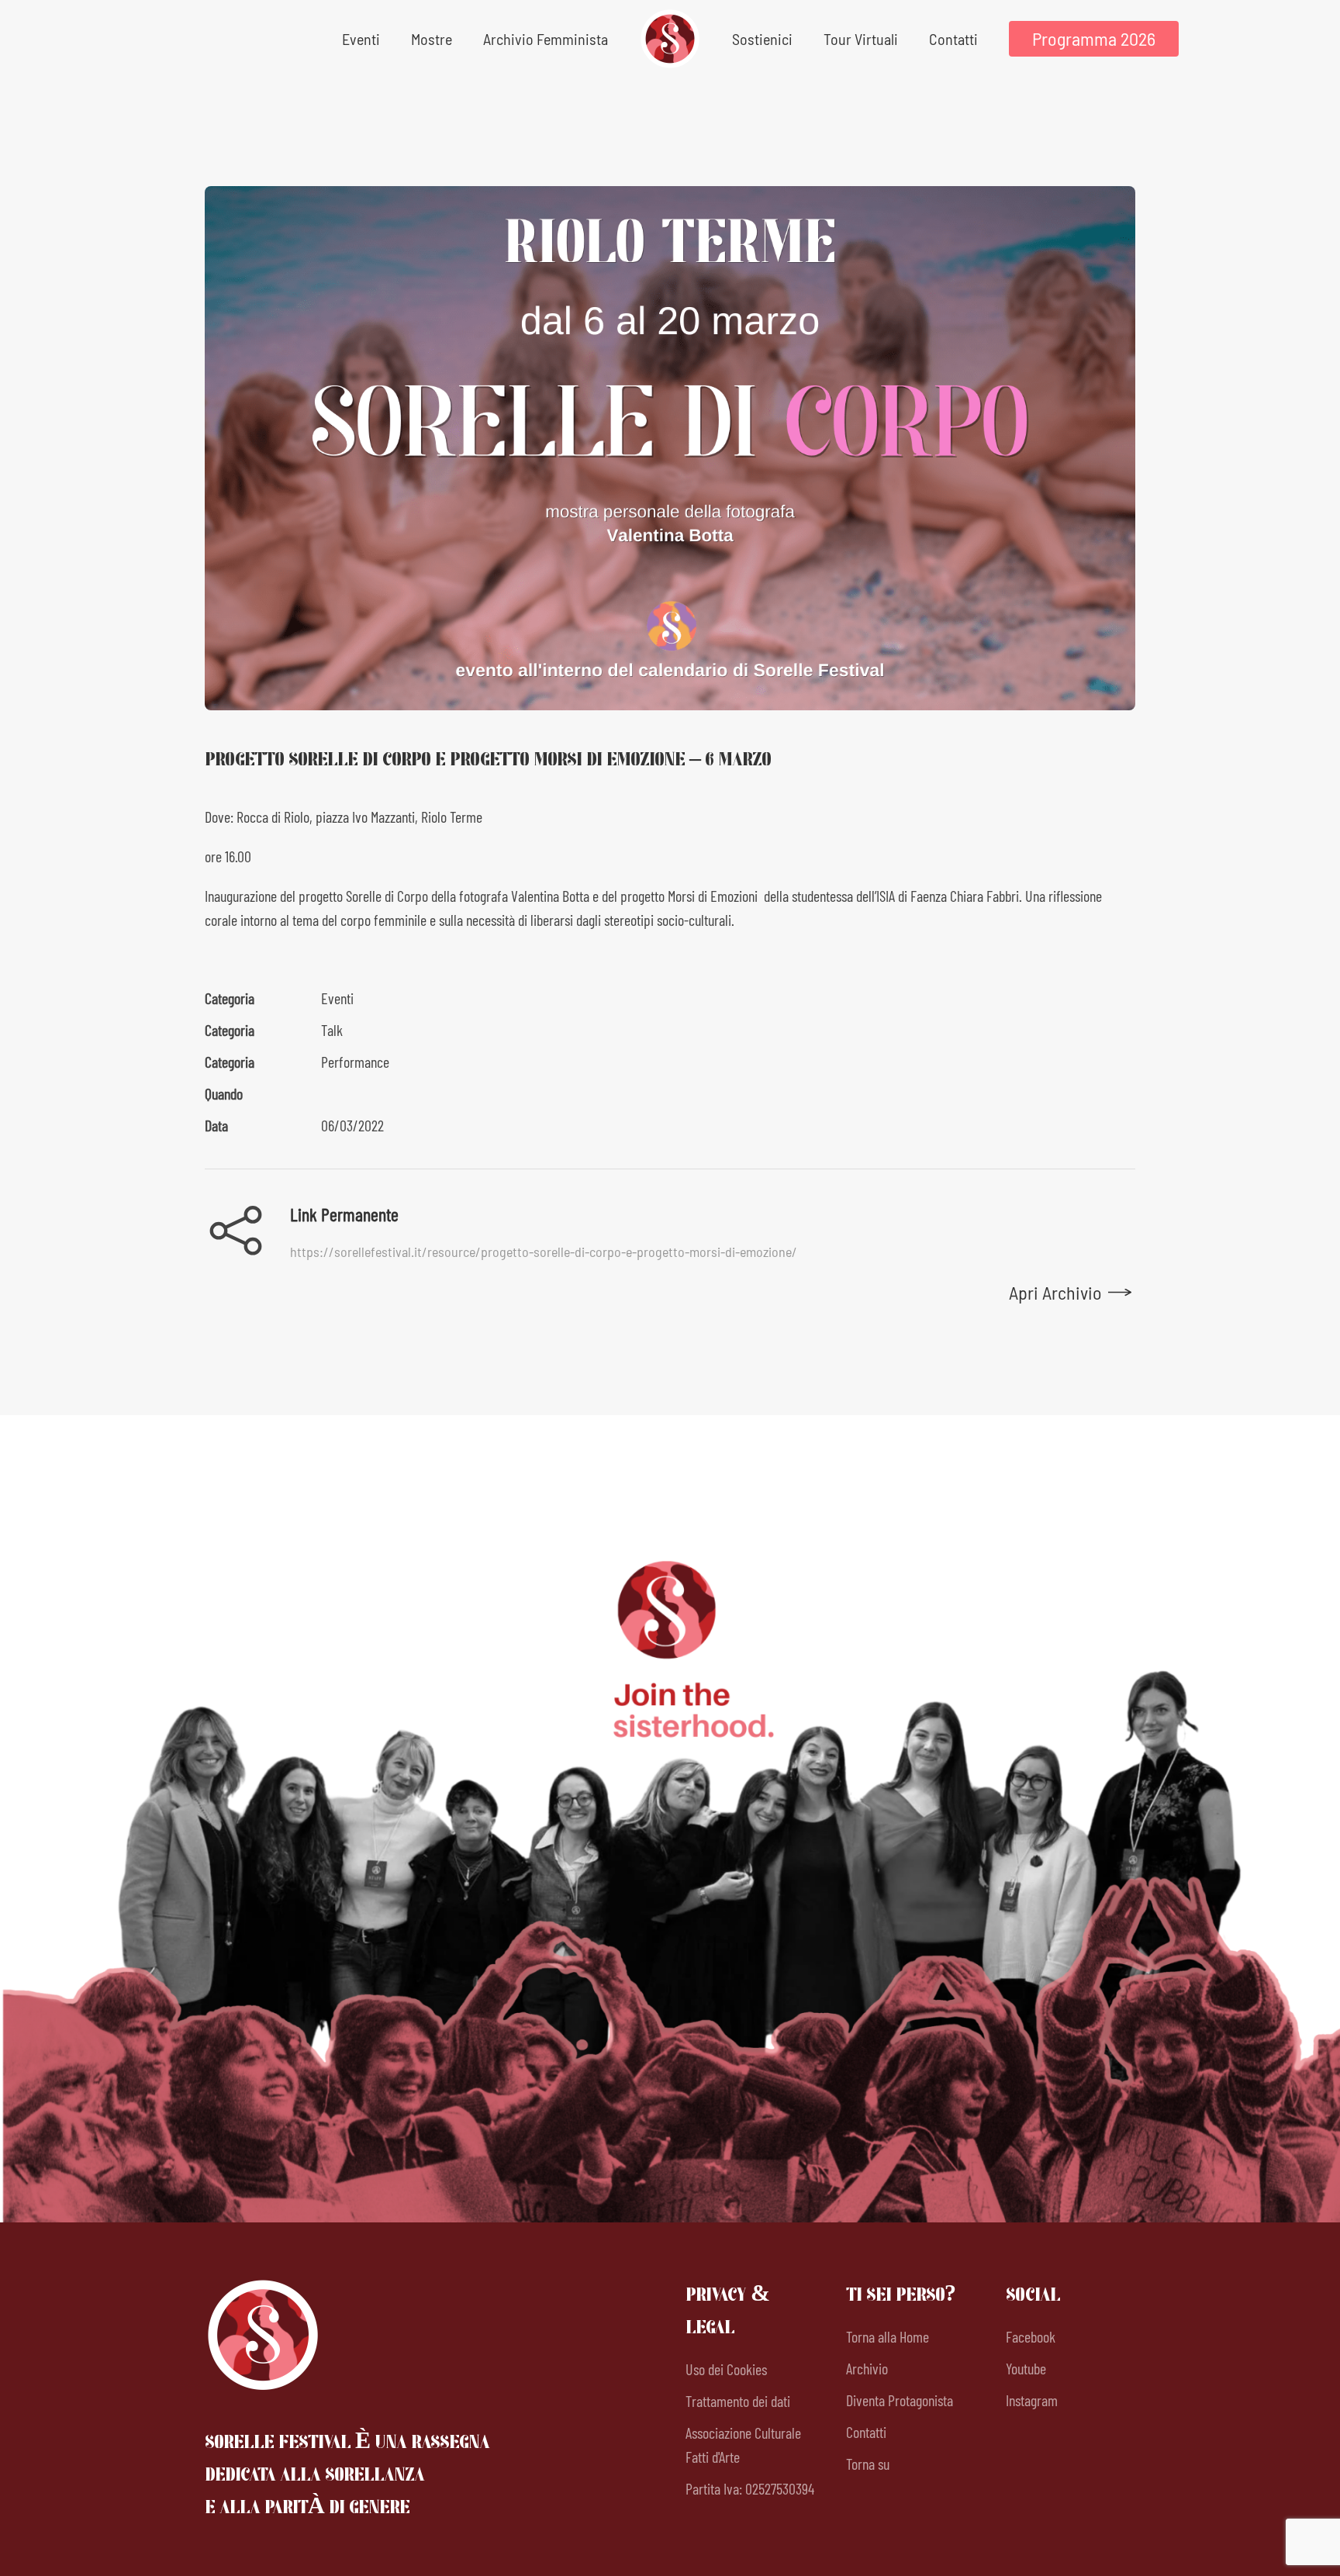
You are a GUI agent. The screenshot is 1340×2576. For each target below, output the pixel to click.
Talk (332, 1030)
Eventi (337, 998)
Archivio (867, 2368)
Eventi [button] (361, 39)
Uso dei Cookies (726, 2369)
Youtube (1026, 2368)
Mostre (432, 39)
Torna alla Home (888, 2336)
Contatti (953, 39)
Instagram (1032, 2400)
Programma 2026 (1094, 38)
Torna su (868, 2464)
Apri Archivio (1055, 1292)
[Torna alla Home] (670, 39)
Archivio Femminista (546, 39)
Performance (355, 1062)
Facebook (1031, 2336)
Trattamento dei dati (738, 2401)
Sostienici (762, 39)
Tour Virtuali (861, 39)
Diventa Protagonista (900, 2400)
